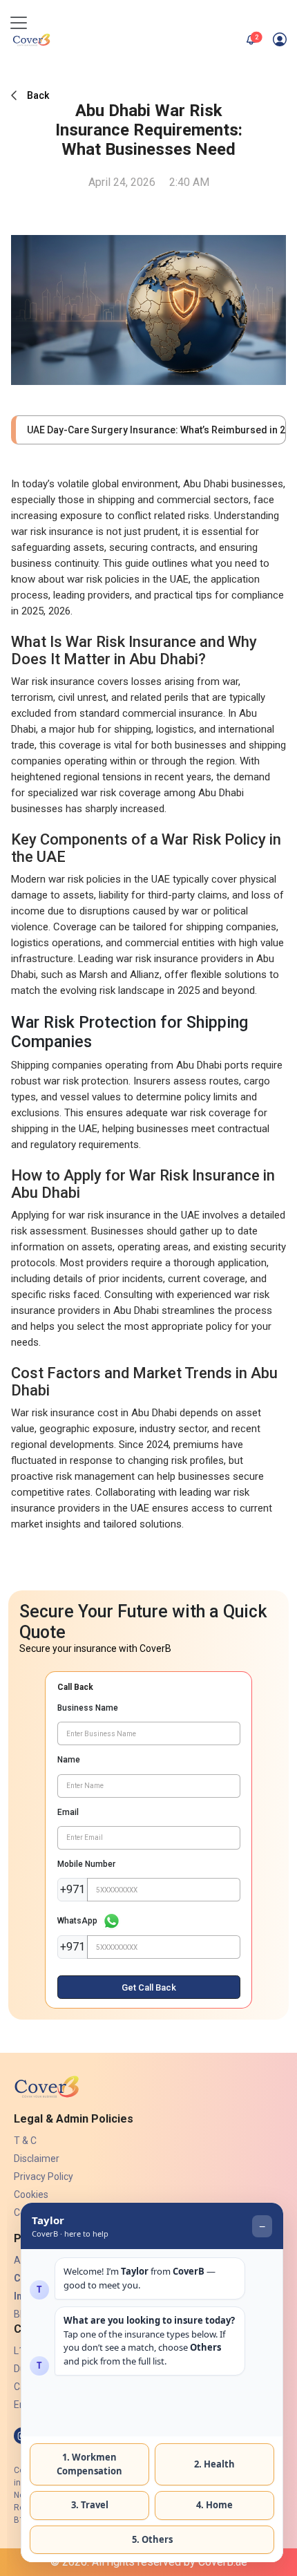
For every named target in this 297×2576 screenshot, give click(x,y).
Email (68, 1812)
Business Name (88, 1708)
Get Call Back (149, 1987)
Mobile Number (86, 1864)
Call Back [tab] (75, 1687)
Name (69, 1760)
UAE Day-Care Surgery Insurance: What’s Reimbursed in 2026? (151, 430)
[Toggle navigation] (19, 23)
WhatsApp (77, 1921)
